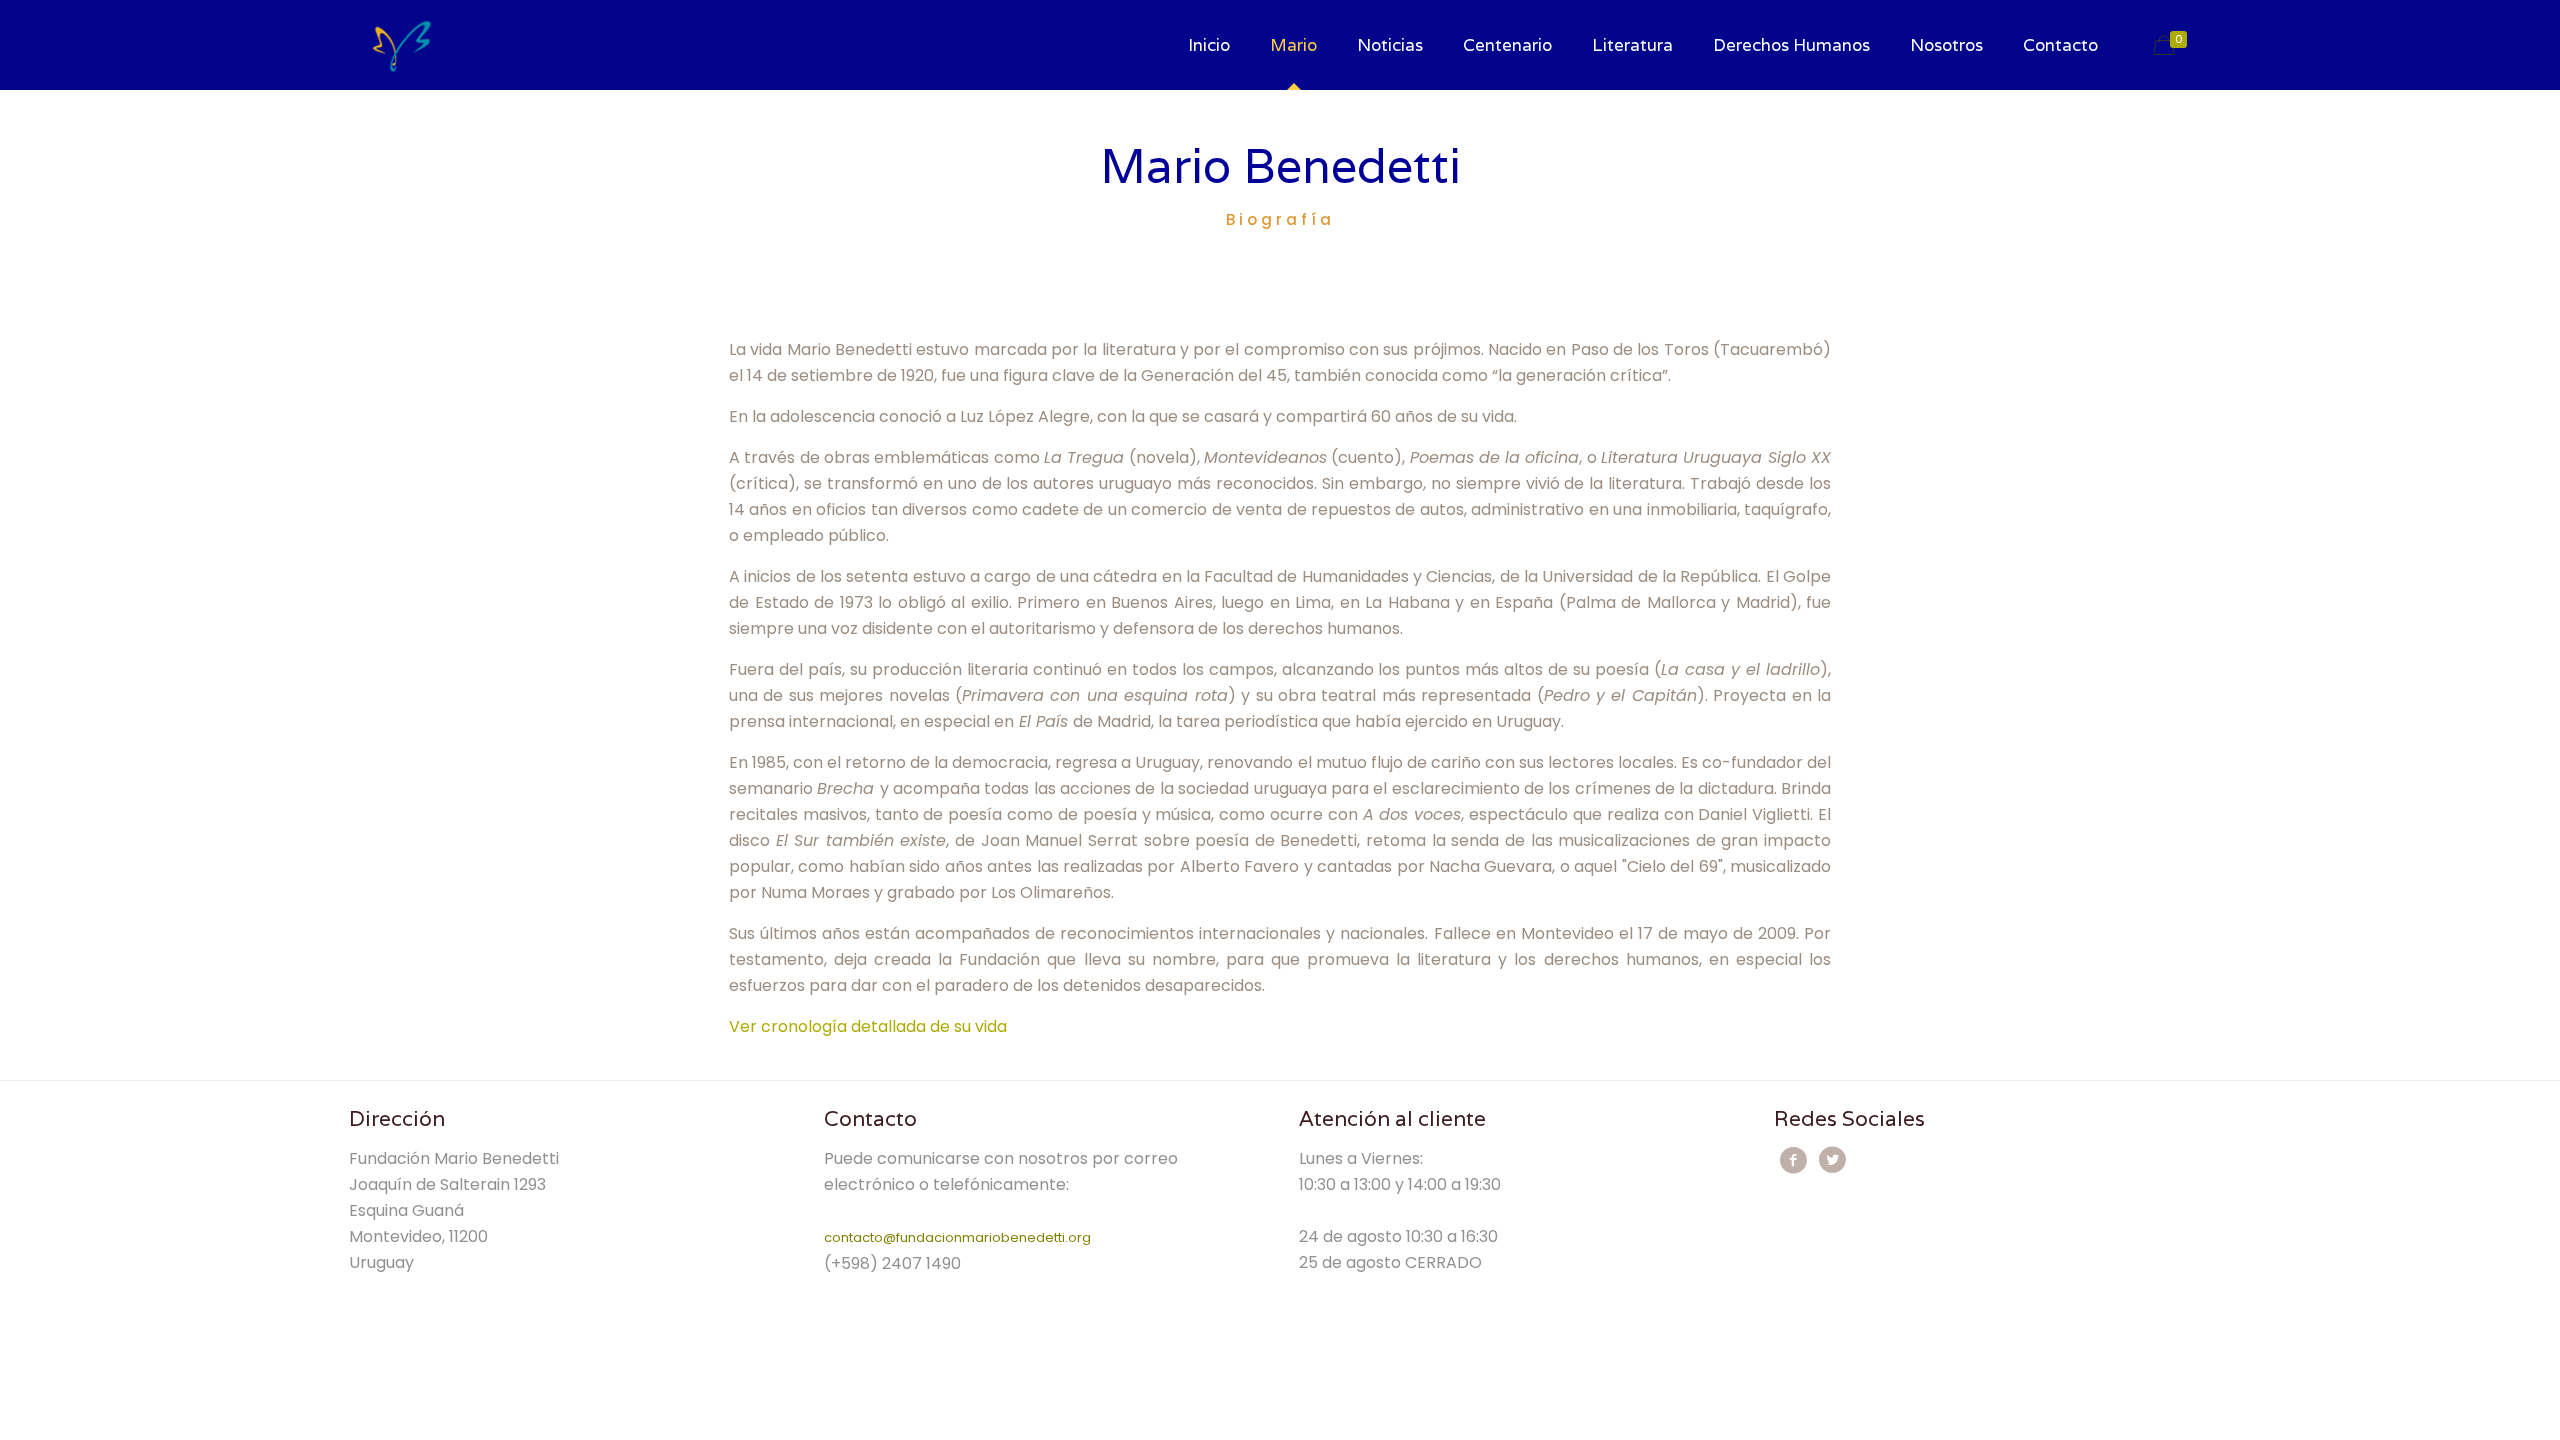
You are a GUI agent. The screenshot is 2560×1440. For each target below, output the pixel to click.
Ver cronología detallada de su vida (868, 1026)
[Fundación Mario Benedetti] (401, 45)
